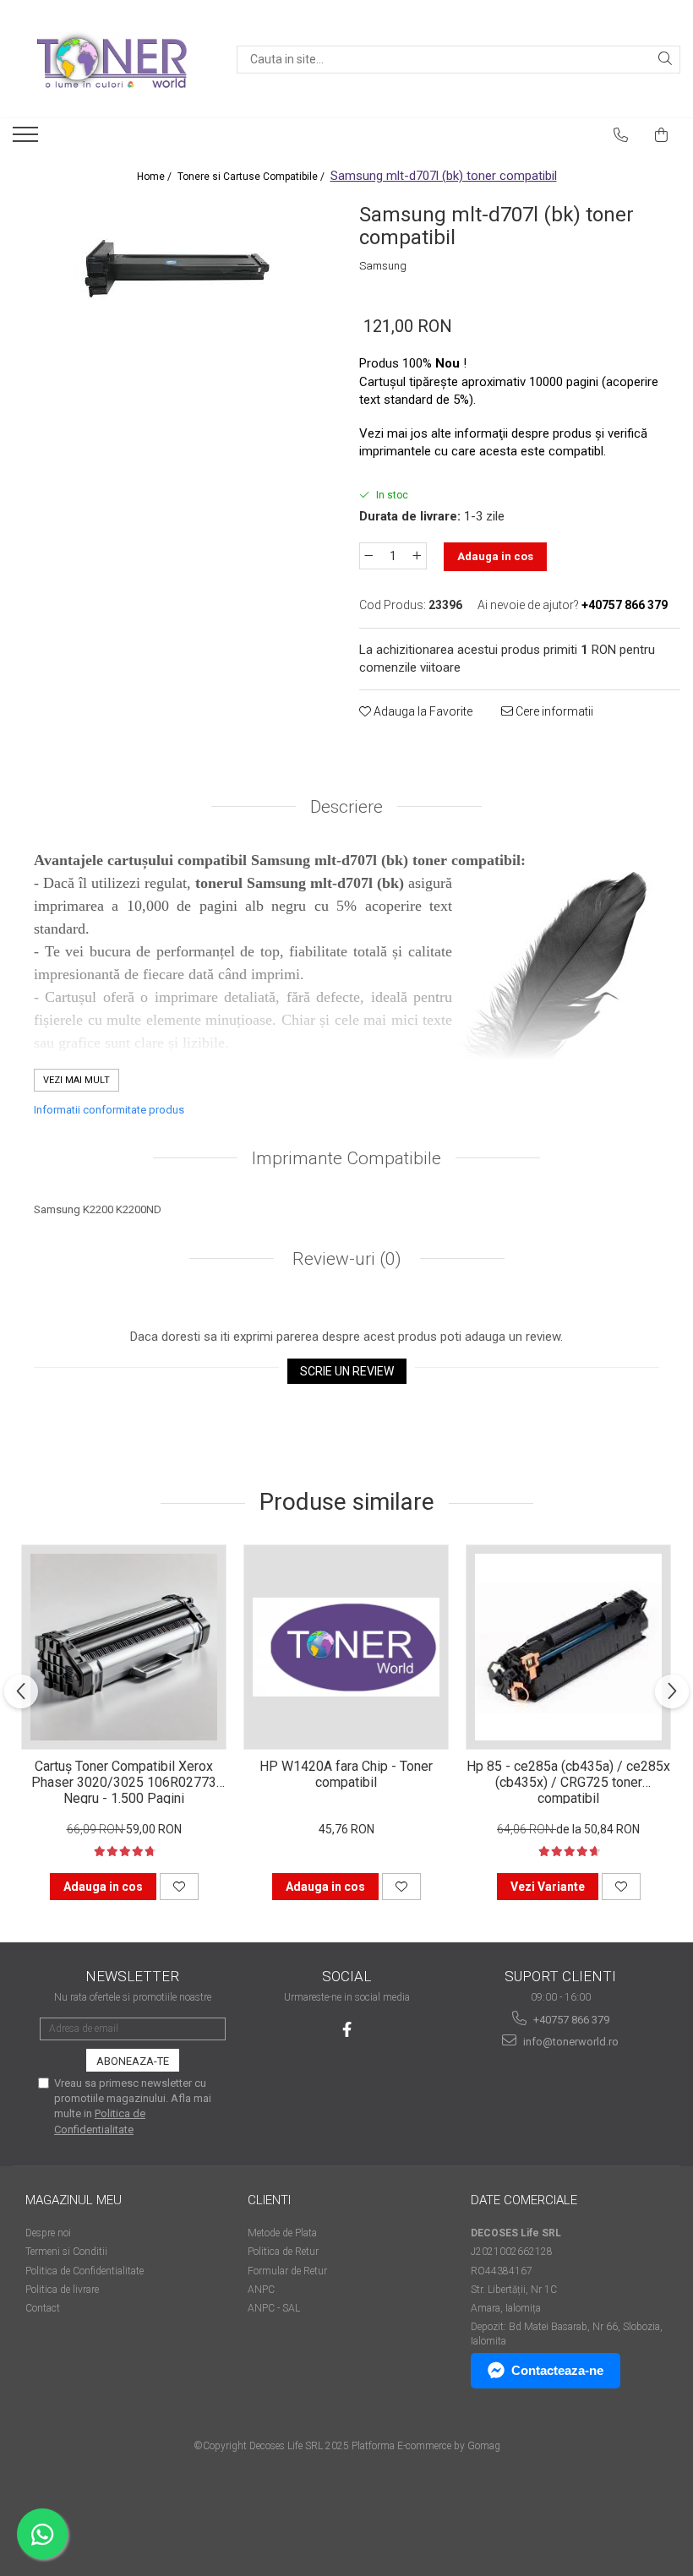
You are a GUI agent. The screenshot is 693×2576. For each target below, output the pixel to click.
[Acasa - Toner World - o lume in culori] (112, 59)
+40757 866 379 (570, 2020)
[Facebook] (347, 2030)
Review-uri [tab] (345, 1259)
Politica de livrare (62, 2290)
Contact (43, 2308)
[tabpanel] (173, 269)
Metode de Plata (282, 2233)
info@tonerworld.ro (570, 2042)
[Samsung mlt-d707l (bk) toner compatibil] (173, 269)
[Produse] (27, 139)
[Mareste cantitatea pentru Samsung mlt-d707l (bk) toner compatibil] (417, 556)
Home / (156, 177)
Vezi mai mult (76, 1080)
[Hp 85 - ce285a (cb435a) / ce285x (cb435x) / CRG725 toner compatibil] (568, 1647)
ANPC (261, 2290)
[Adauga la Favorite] (179, 1887)
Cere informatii (553, 711)
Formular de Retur (287, 2271)
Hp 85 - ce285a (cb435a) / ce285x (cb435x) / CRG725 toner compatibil (568, 1781)
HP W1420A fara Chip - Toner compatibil (346, 1774)
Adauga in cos (495, 556)
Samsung (383, 266)
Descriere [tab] (346, 807)
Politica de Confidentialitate (85, 2271)
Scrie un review (347, 1371)
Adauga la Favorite (422, 711)
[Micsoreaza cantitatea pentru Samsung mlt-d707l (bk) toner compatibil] (368, 556)
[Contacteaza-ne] (621, 135)
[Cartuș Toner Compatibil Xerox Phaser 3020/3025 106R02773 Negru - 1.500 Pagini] (124, 1647)
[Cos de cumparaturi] (662, 135)
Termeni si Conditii (66, 2252)
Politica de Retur (283, 2252)
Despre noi (48, 2233)
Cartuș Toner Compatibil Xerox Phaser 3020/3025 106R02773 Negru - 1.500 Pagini (124, 1781)
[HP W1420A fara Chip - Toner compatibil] (346, 1647)
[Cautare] (665, 60)
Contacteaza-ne (557, 2370)
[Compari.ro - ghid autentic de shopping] (85, 2511)
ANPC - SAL (274, 2308)
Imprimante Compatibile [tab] (346, 1158)
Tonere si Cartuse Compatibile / (252, 177)
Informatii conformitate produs (109, 1110)
